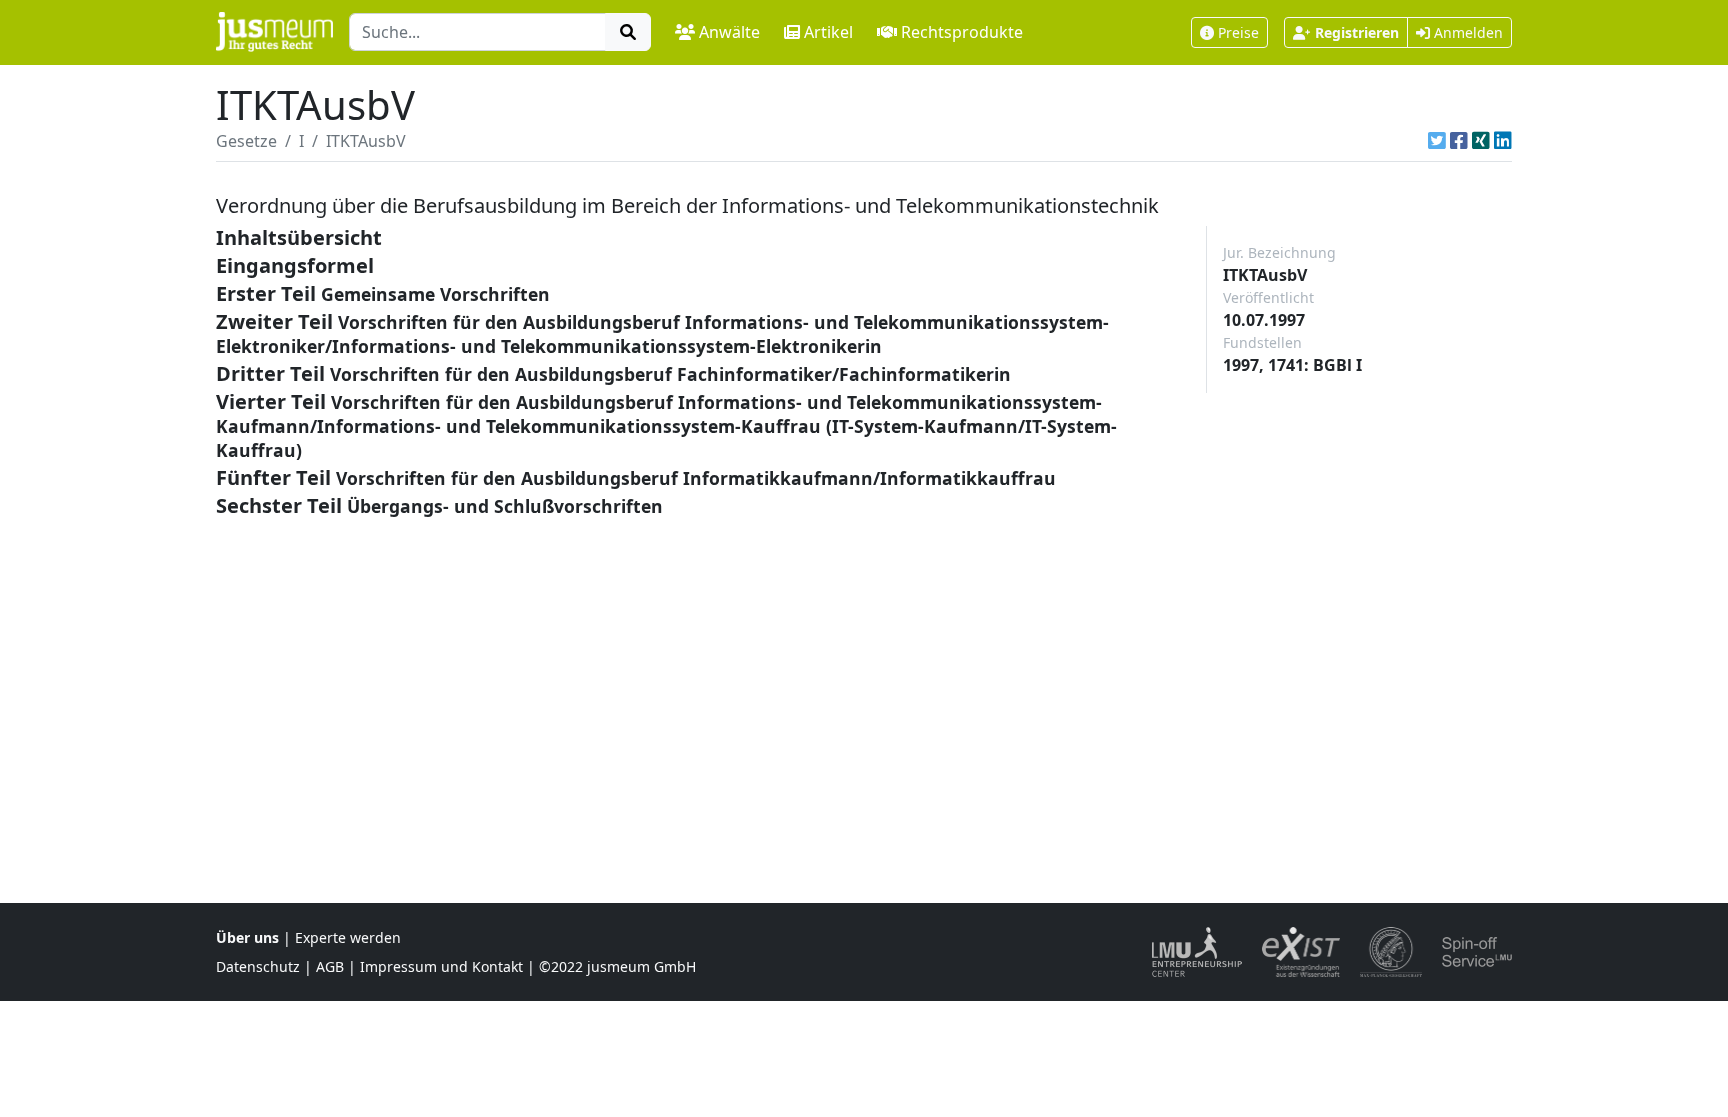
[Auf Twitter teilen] (1437, 141)
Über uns (247, 937)
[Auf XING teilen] (1481, 141)
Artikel (828, 32)
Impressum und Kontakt (441, 966)
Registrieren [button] (1357, 32)
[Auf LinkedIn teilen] (1503, 141)
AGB (330, 966)
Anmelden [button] (1466, 32)
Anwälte (729, 32)
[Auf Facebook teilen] (1459, 141)
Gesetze (246, 141)
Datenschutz (258, 966)
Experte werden (348, 937)
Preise (1238, 32)
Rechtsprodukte (962, 32)
